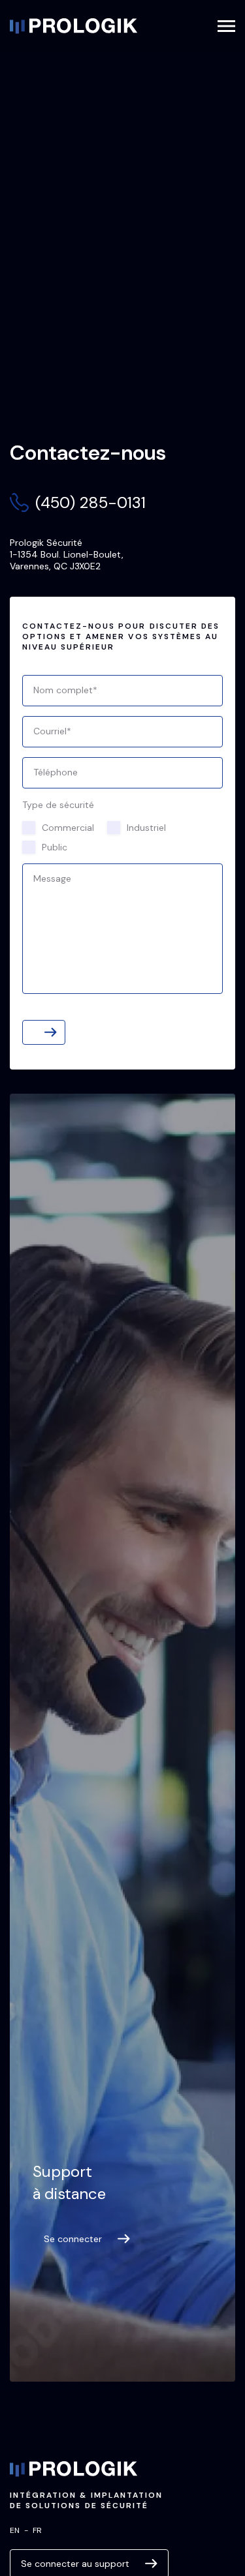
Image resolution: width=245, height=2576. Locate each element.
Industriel (146, 828)
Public (55, 847)
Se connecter (73, 2239)
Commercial (68, 828)
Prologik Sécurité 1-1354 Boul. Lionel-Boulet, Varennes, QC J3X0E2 (67, 554)
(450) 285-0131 (90, 502)
